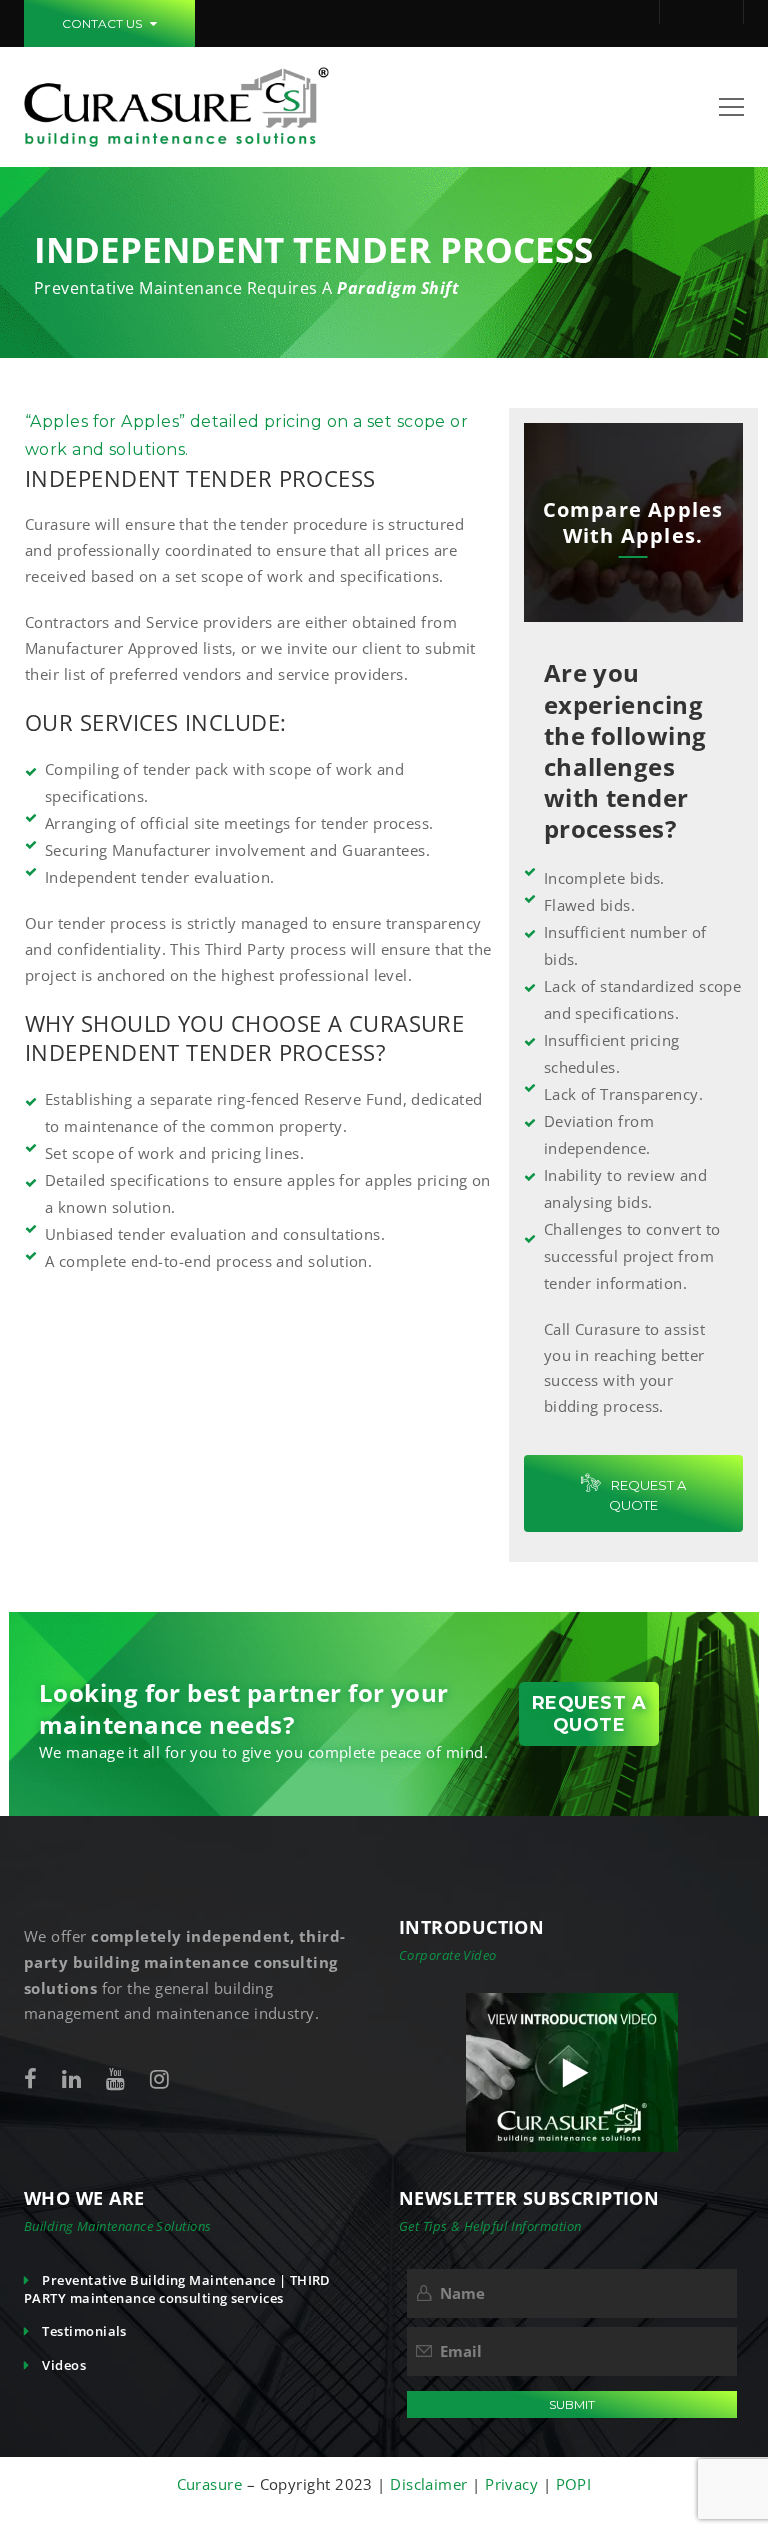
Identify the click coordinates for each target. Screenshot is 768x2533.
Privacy (514, 2484)
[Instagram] (159, 2078)
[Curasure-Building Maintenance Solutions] (176, 105)
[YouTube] (115, 2078)
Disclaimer (429, 2484)
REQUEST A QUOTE (647, 1495)
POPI (574, 2484)
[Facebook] (30, 2078)
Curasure (212, 2484)
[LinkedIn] (71, 2078)
